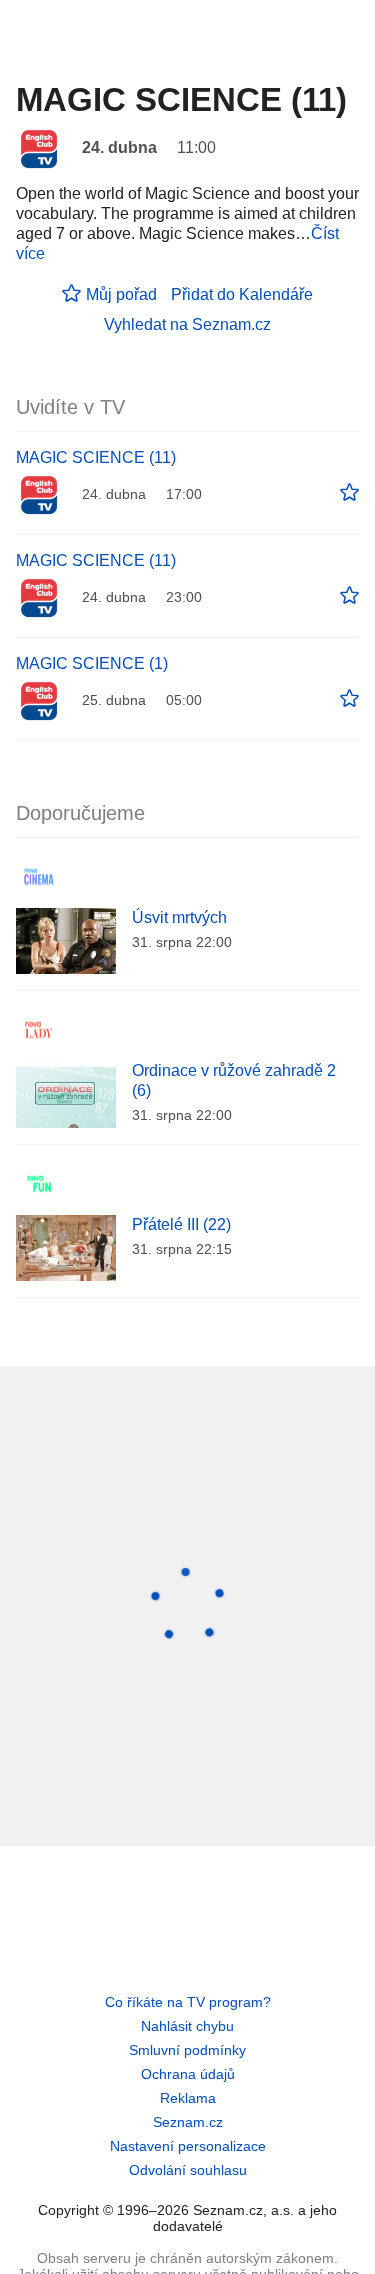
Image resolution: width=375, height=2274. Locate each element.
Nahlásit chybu (187, 2026)
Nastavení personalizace (188, 2146)
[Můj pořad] (349, 493)
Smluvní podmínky (187, 2050)
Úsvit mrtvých (179, 917)
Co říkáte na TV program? (188, 2002)
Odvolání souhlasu (188, 2170)
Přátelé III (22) (181, 1224)
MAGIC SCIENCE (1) (92, 663)
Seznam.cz (188, 2122)
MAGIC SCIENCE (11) (96, 457)
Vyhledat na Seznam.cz (187, 324)
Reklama (188, 2098)
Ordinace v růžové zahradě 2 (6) (234, 1080)
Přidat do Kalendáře (242, 294)
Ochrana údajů (188, 2074)
